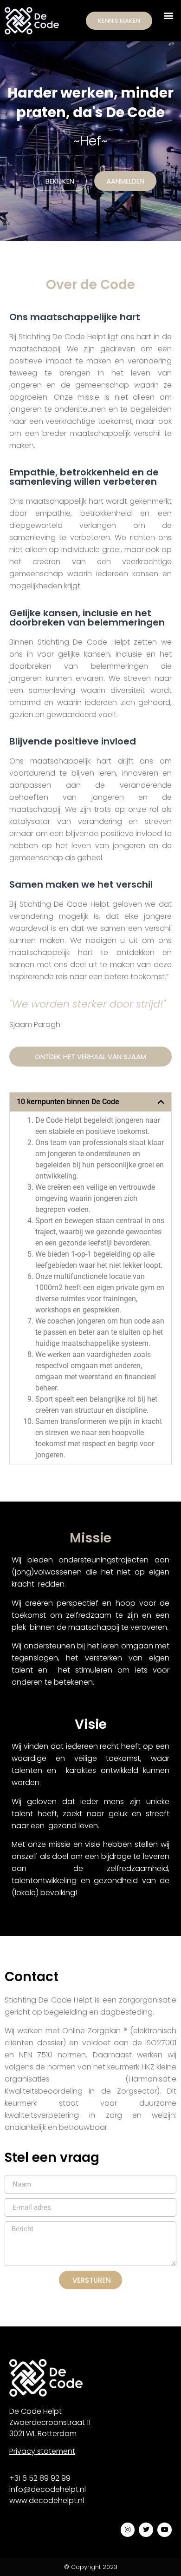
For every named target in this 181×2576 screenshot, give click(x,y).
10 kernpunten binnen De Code (68, 1102)
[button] (169, 15)
